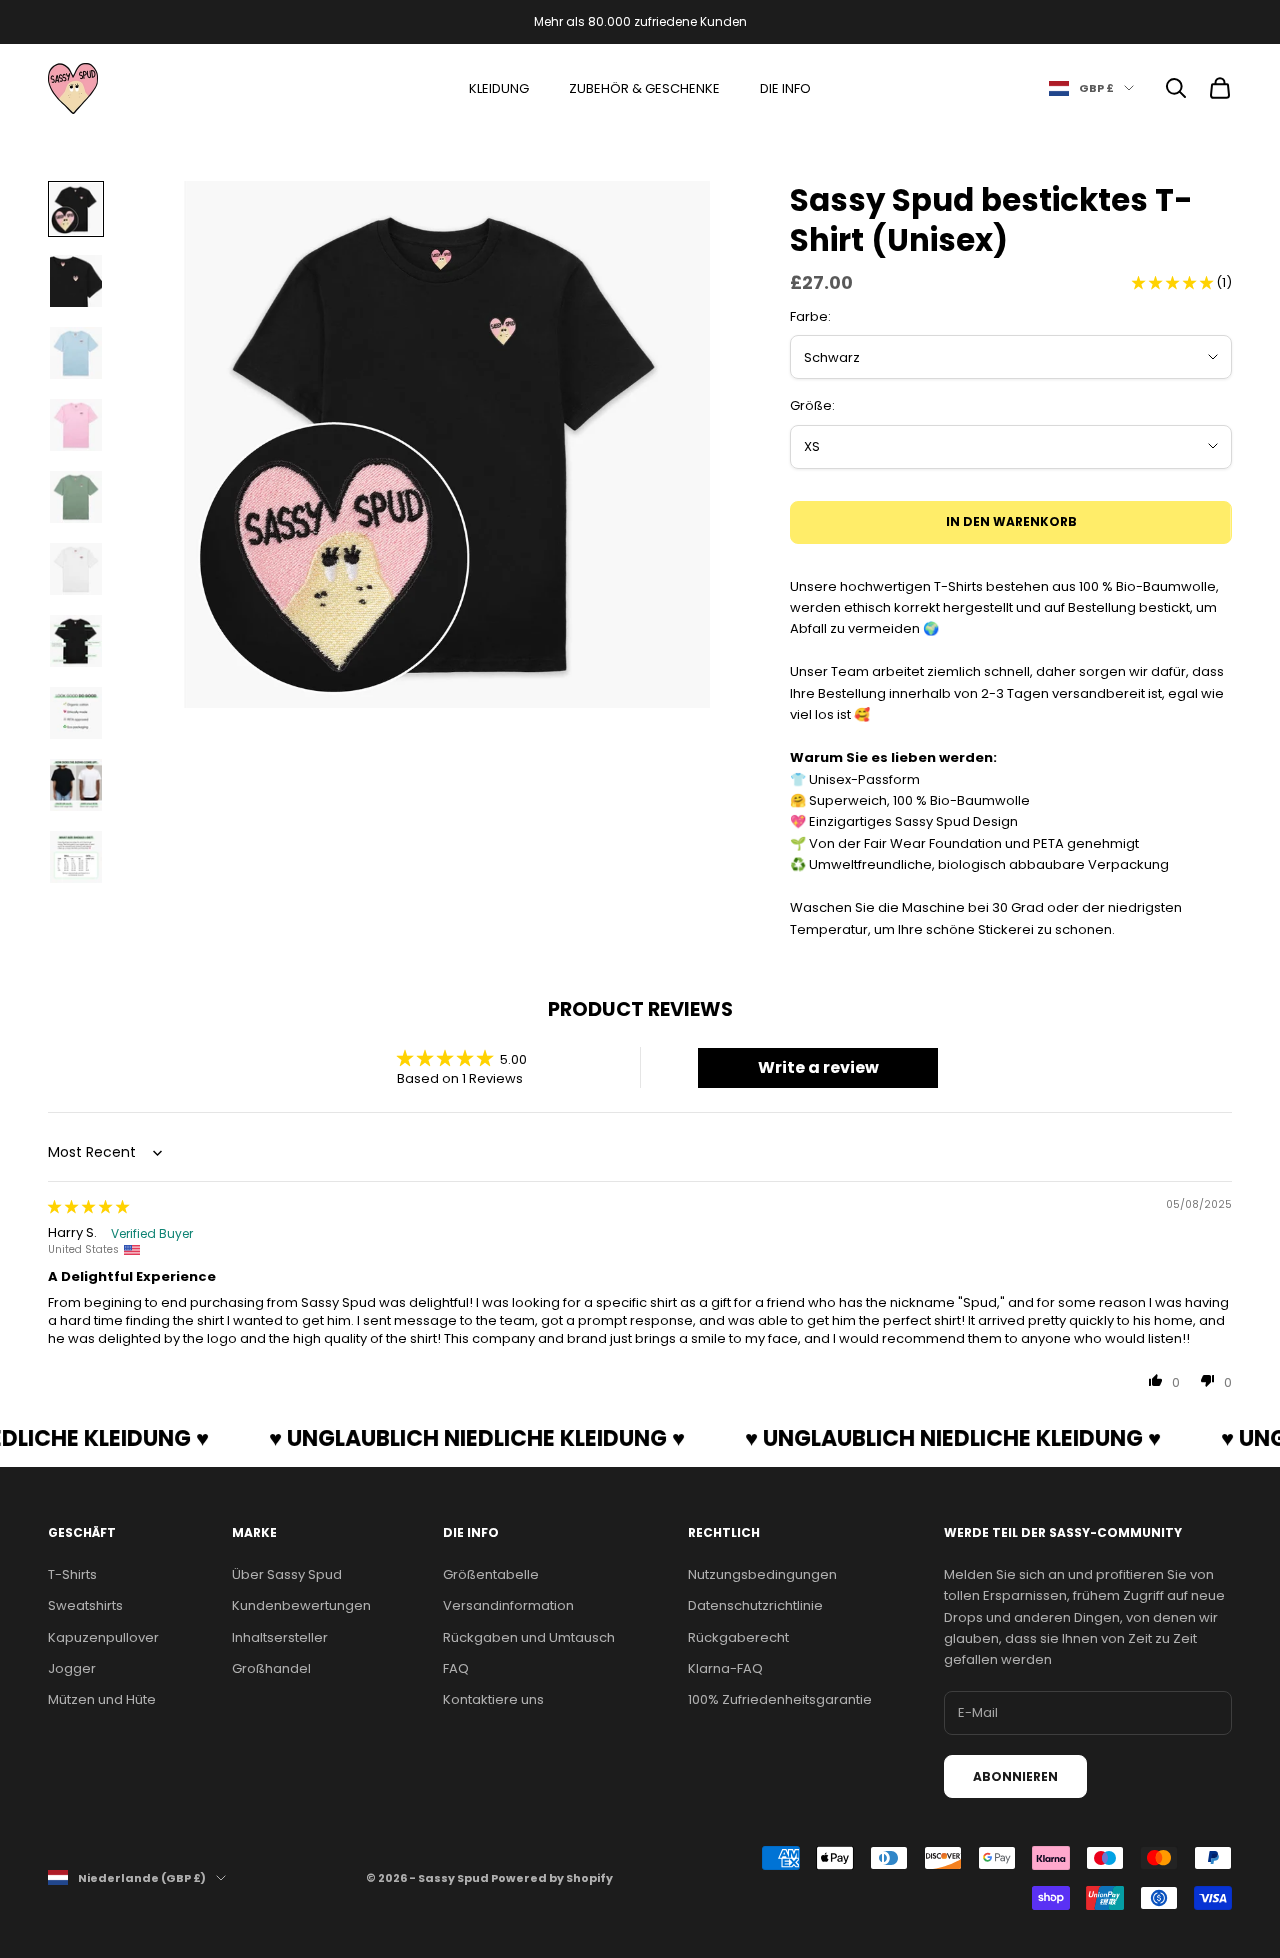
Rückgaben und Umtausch (529, 1637)
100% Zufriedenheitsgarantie (780, 1699)
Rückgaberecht (738, 1637)
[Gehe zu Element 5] (76, 497)
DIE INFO (785, 88)
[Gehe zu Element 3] (76, 353)
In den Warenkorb (1011, 521)
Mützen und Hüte (102, 1699)
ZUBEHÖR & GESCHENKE (644, 88)
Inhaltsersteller (280, 1637)
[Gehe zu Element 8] (76, 713)
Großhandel (271, 1668)
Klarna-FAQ (725, 1668)
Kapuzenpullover (103, 1637)
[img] (88, 1206)
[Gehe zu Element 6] (76, 569)
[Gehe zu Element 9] (76, 785)
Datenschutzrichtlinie (755, 1605)
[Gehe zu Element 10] (76, 857)
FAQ (456, 1668)
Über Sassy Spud (287, 1574)
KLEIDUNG (499, 88)
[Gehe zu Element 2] (76, 281)
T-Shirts (72, 1574)
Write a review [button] (818, 1067)
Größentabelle (491, 1574)
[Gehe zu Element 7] (76, 641)
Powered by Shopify (552, 1878)
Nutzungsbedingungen (762, 1574)
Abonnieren (1015, 1776)
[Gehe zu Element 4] (76, 425)
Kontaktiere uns (493, 1699)
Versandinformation (508, 1605)
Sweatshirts (85, 1605)
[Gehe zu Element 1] (76, 209)
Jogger (72, 1668)
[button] (1174, 282)
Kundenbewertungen (301, 1605)
